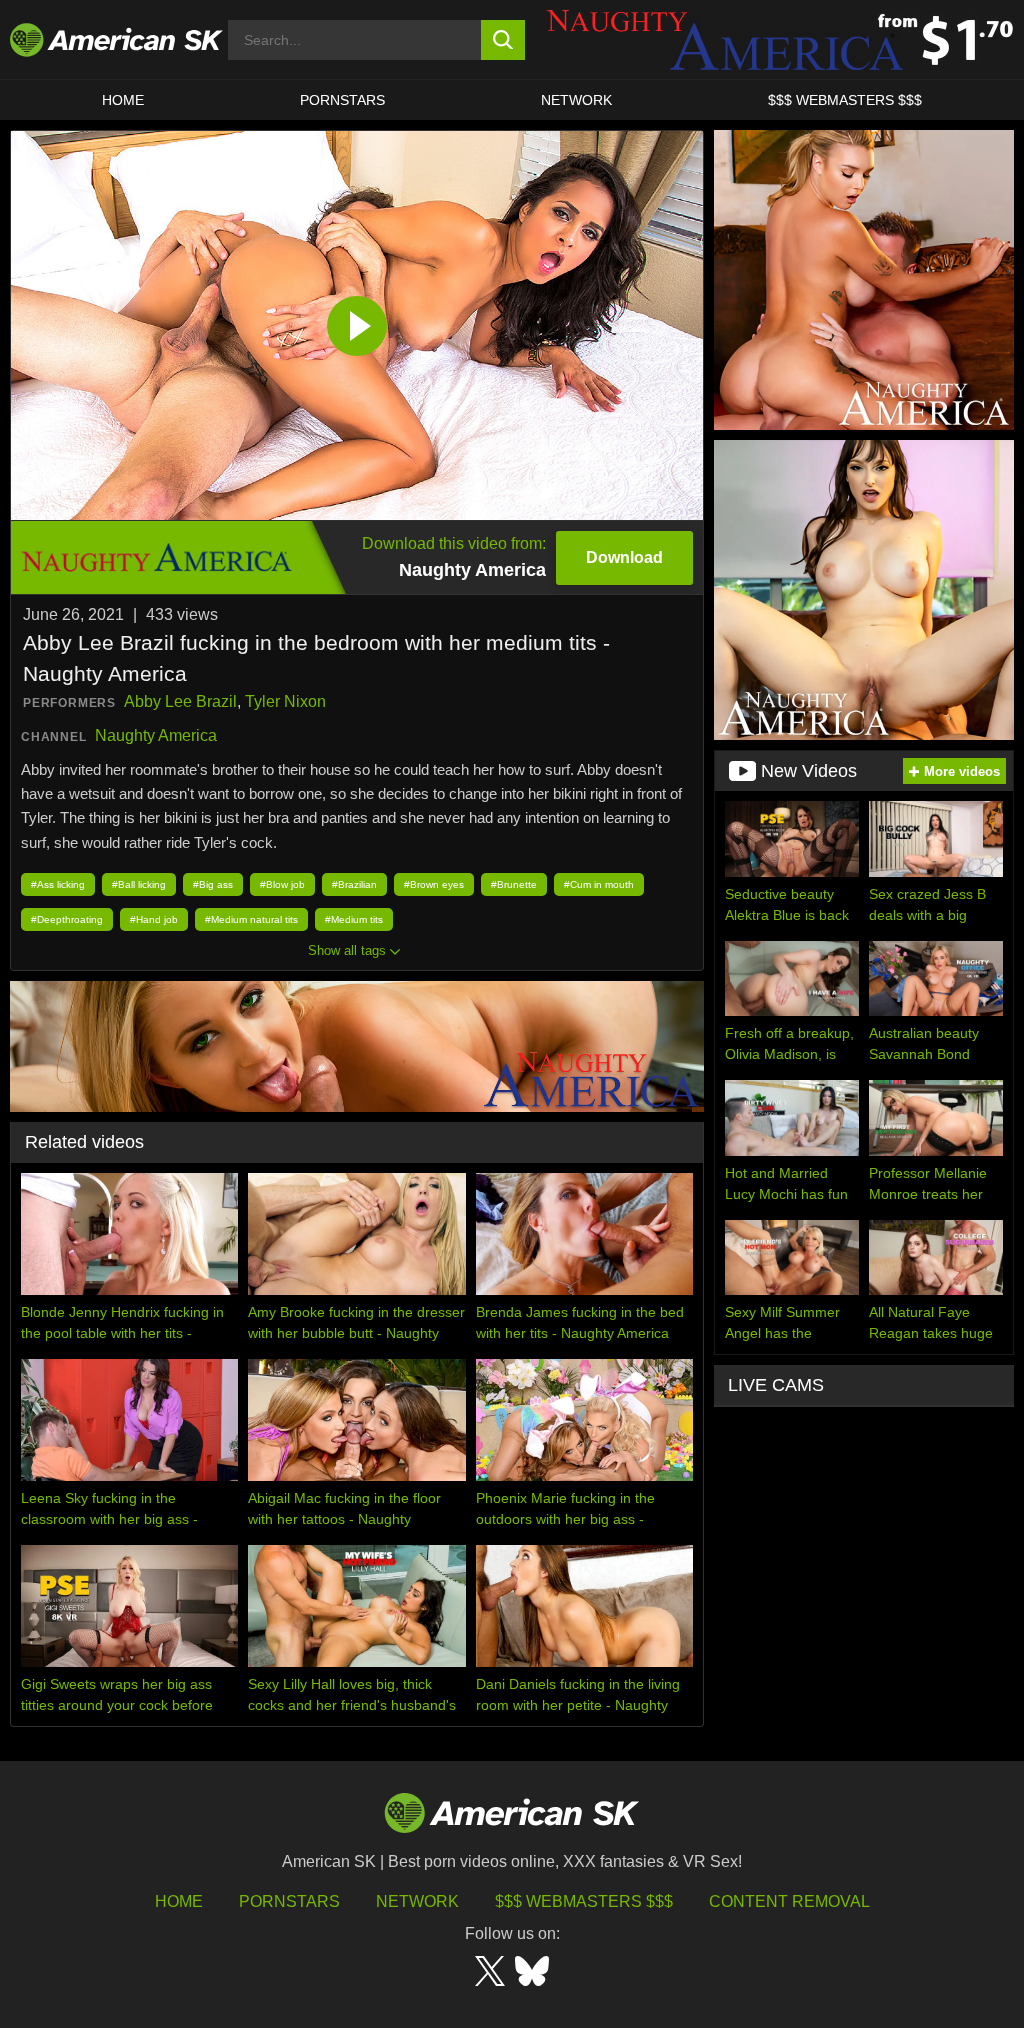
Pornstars (289, 1901)
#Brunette (514, 884)
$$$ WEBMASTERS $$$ (845, 100)
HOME (123, 100)
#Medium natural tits (251, 919)
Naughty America (156, 735)
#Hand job (154, 919)
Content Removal (789, 1901)
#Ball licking (139, 884)
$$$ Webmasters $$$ (584, 1901)
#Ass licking (58, 884)
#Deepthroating (67, 919)
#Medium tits (354, 919)
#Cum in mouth (599, 884)
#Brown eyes (434, 884)
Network (576, 100)
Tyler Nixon (285, 701)
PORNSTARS (342, 100)
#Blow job (282, 884)
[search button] (503, 40)
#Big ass (213, 884)
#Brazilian (354, 884)
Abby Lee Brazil (180, 701)
